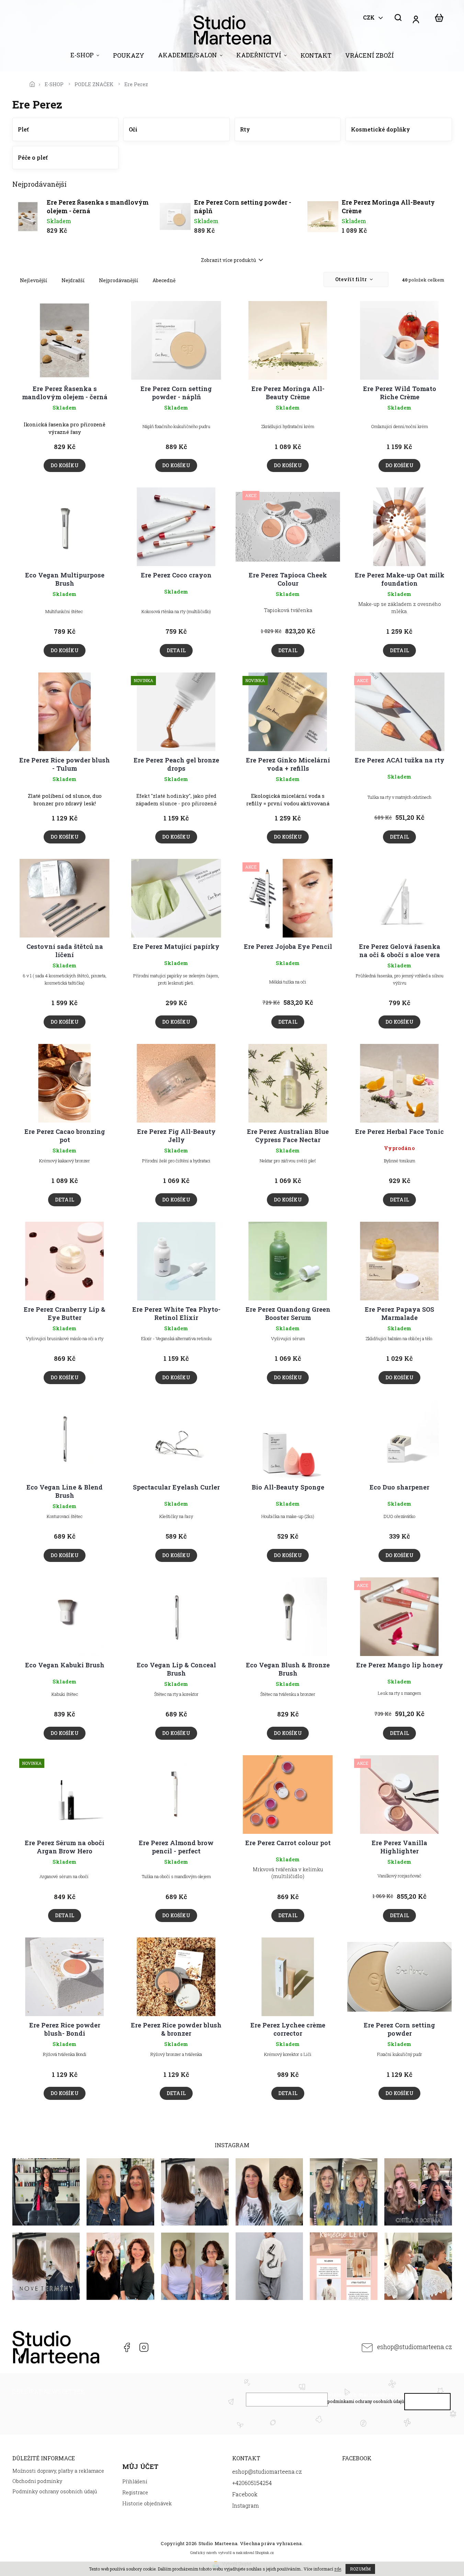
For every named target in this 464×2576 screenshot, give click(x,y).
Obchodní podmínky (37, 2481)
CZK (370, 18)
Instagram (144, 2347)
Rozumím (360, 2569)
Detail (176, 650)
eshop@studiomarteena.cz (415, 2347)
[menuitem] (85, 57)
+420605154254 (109, 2347)
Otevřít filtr (352, 279)
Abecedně (164, 280)
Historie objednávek (147, 2503)
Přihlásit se (427, 2403)
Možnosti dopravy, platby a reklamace (58, 2471)
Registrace (135, 2492)
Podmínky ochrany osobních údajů (55, 2491)
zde (338, 2569)
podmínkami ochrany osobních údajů (366, 2401)
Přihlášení (135, 2481)
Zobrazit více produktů (229, 260)
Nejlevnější (34, 280)
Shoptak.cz (264, 2552)
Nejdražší (73, 280)
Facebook (126, 2347)
